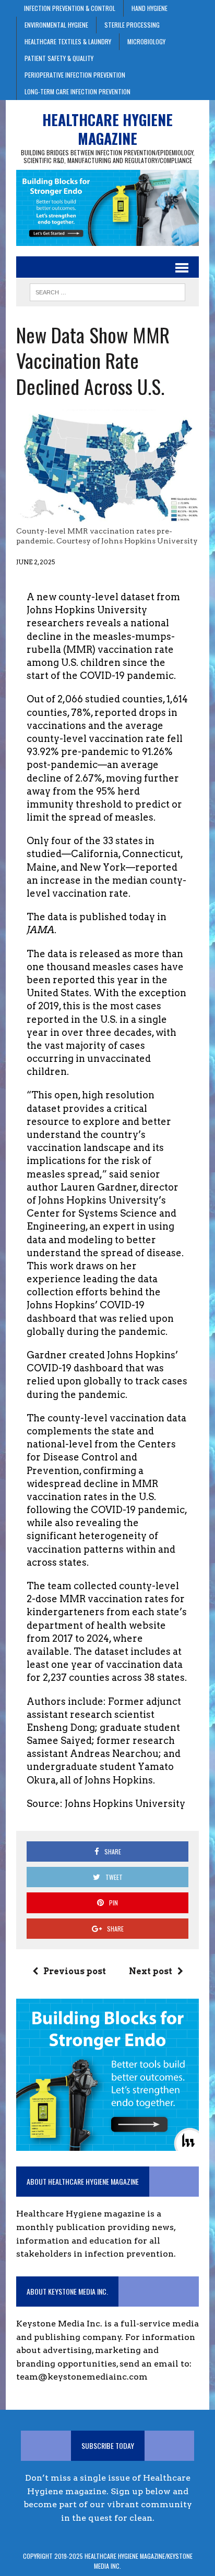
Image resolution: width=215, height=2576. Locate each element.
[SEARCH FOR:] (107, 291)
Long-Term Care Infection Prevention (77, 91)
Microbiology (146, 41)
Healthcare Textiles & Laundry (68, 41)
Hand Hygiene (150, 8)
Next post (151, 1971)
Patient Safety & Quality (59, 58)
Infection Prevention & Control (70, 8)
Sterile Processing (132, 25)
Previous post (75, 1971)
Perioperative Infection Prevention (75, 75)
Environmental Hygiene (56, 25)
